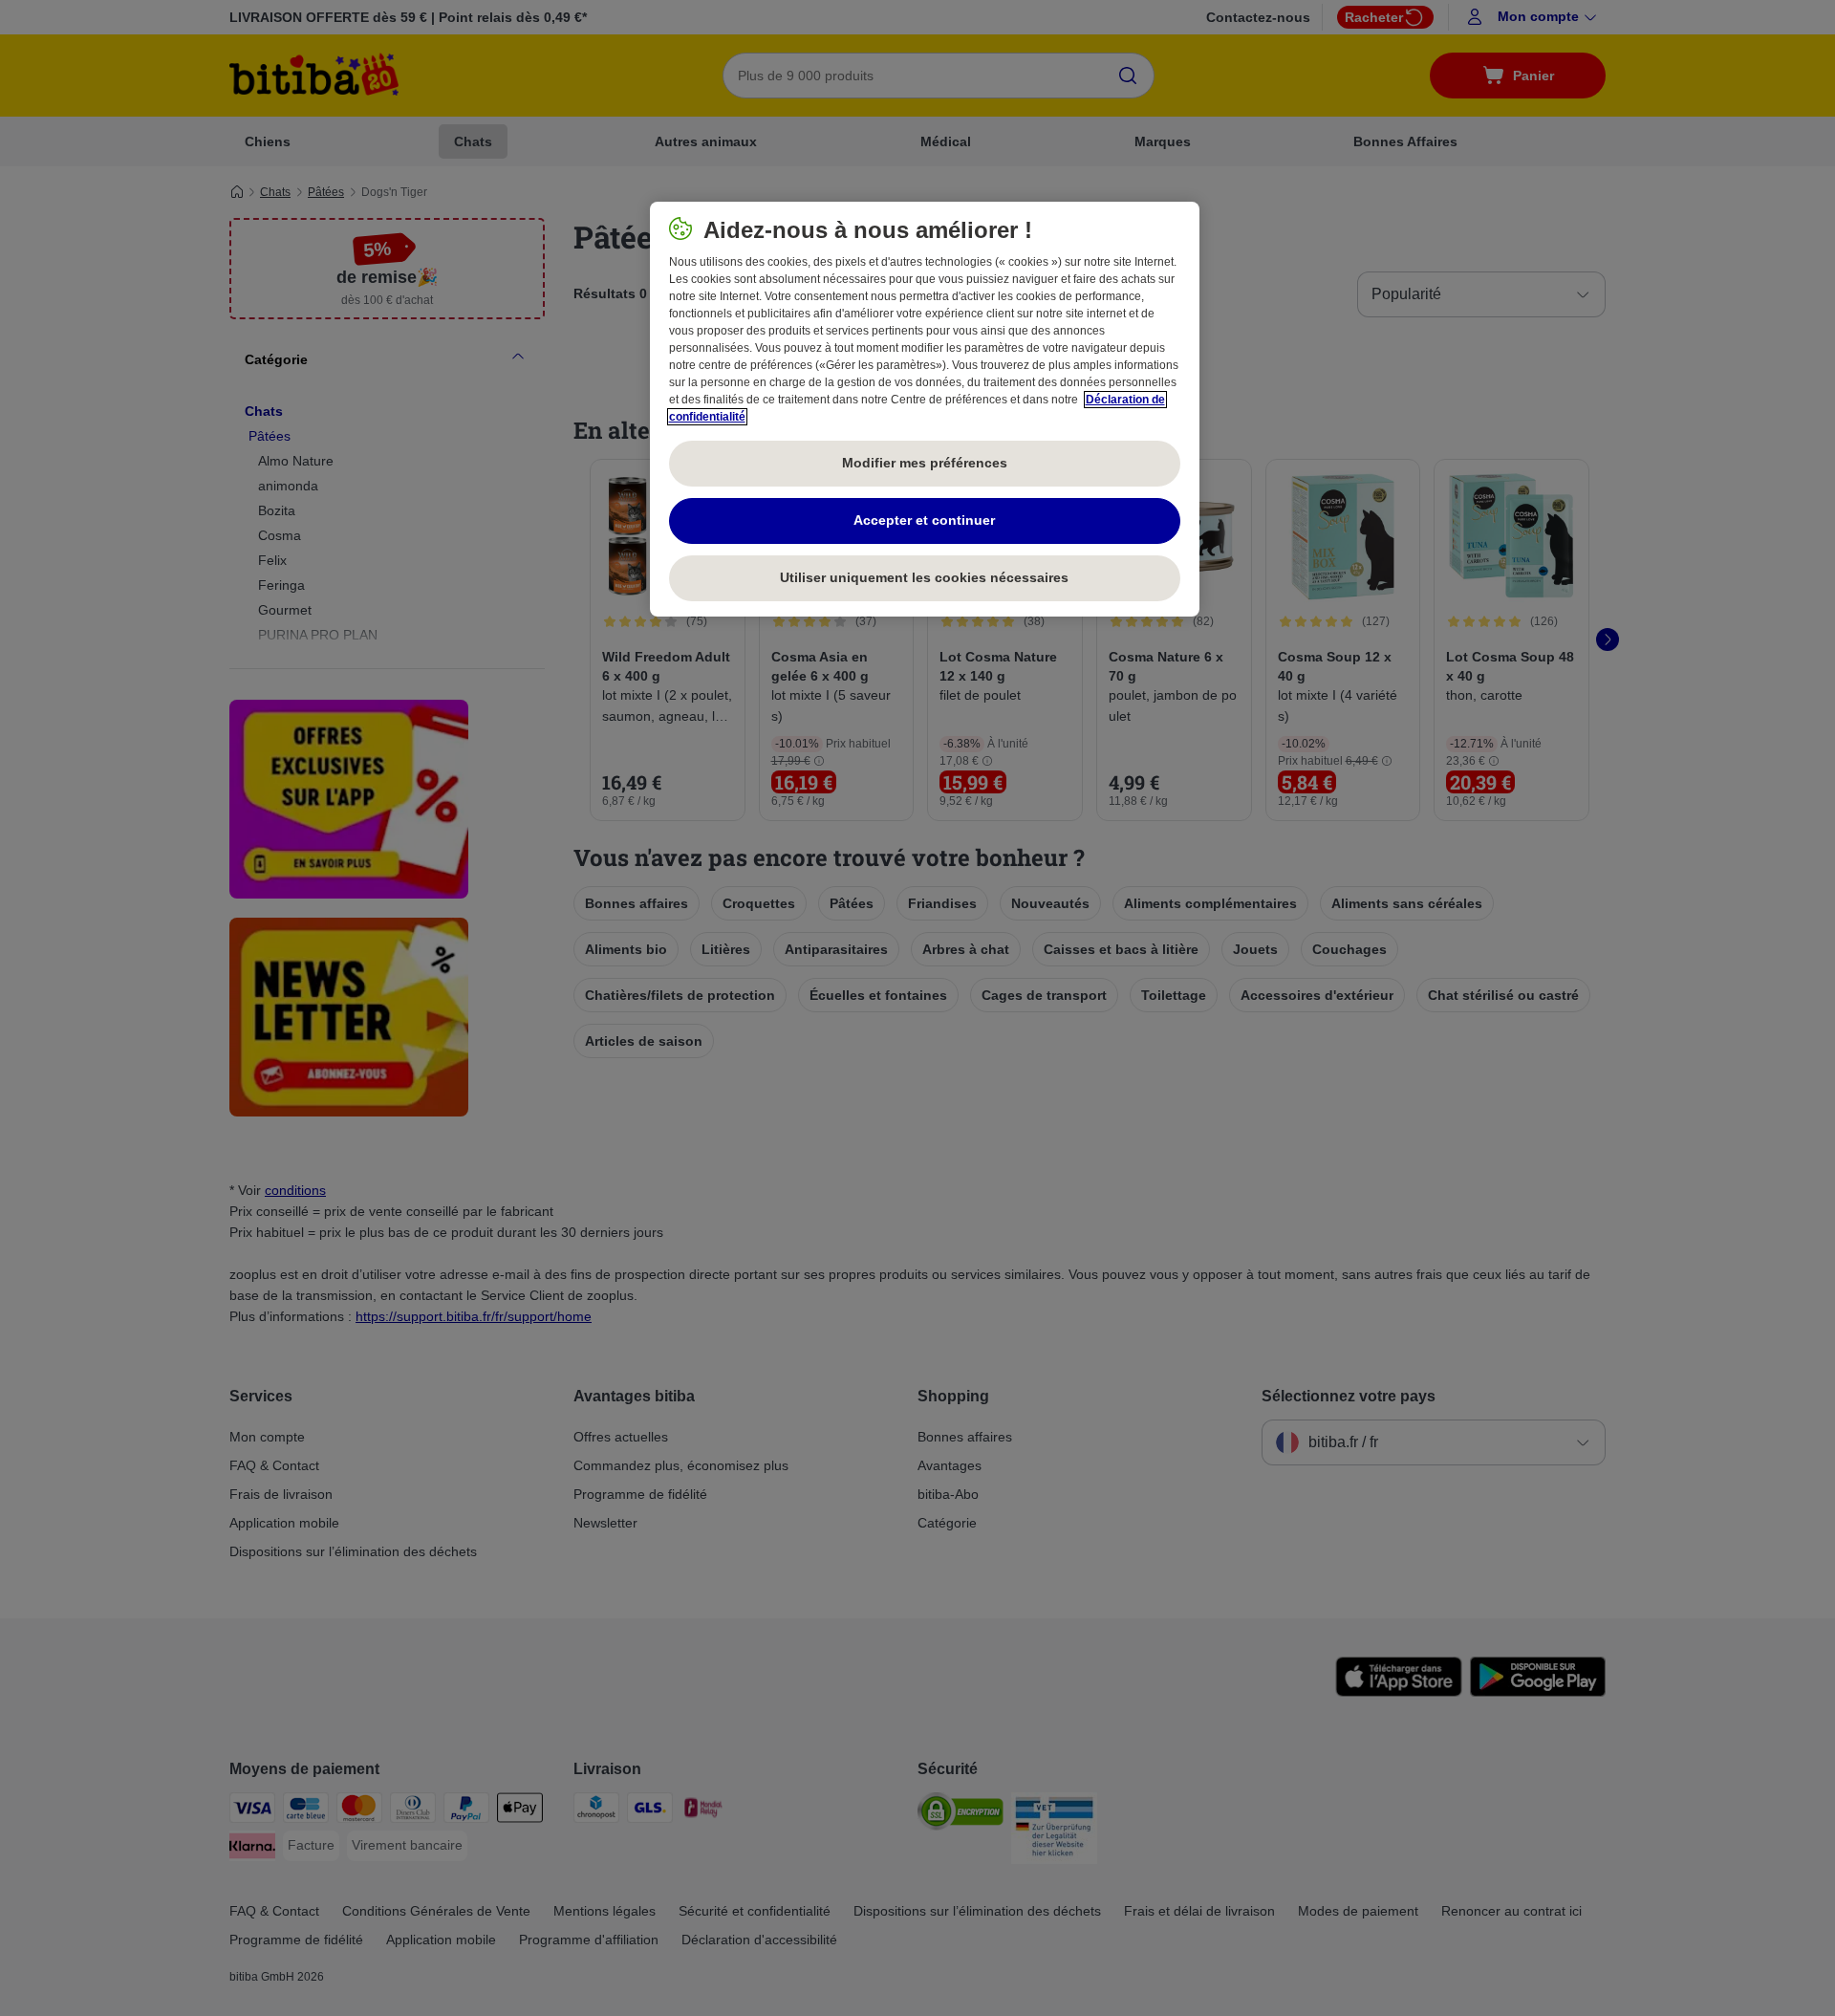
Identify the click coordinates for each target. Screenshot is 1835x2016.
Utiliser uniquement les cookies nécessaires (924, 577)
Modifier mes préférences (925, 463)
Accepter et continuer (924, 520)
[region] (925, 409)
